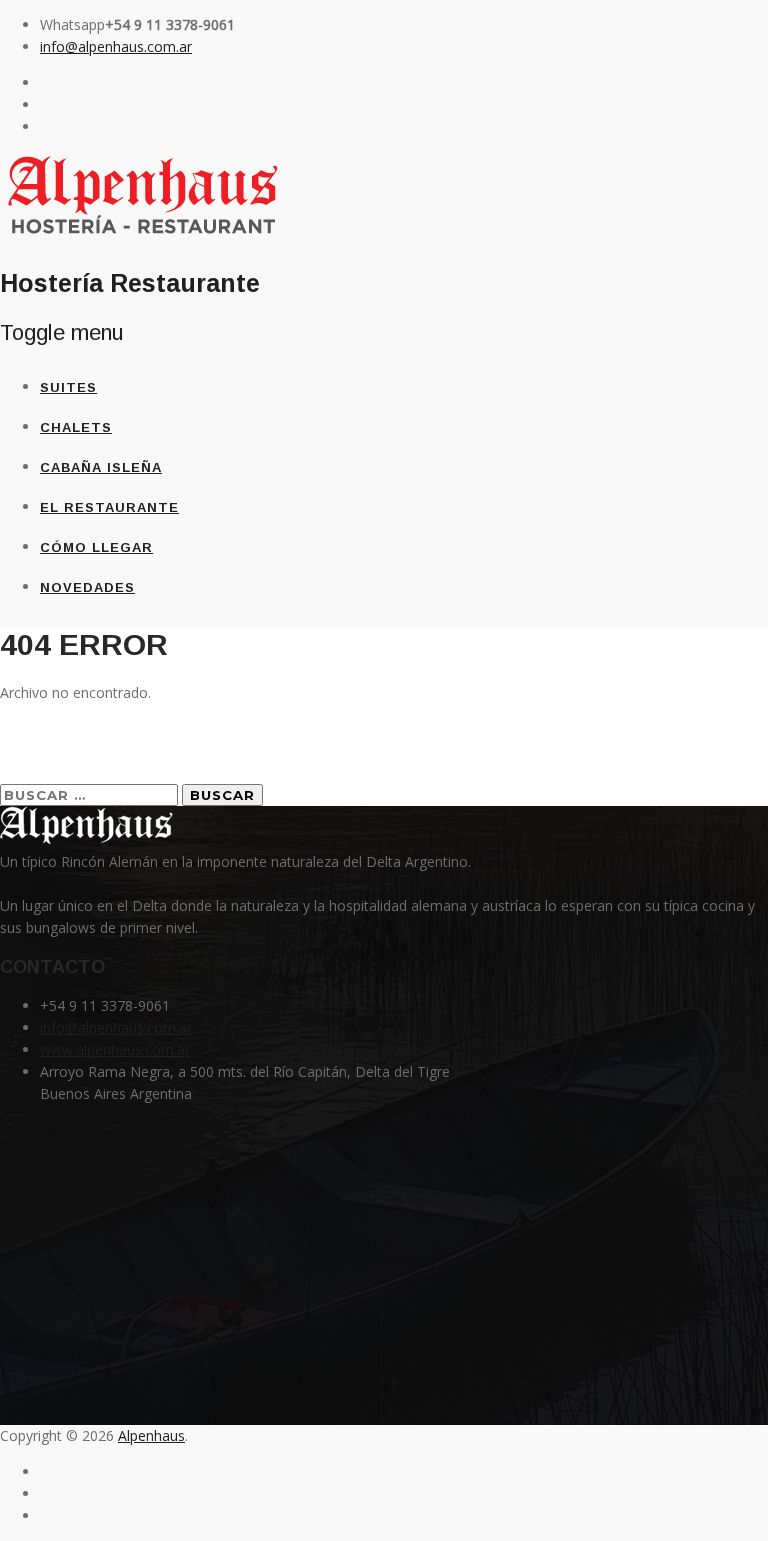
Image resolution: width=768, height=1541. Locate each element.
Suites (68, 387)
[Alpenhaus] (143, 235)
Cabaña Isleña (101, 467)
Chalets (76, 427)
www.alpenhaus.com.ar (115, 1049)
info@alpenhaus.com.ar (116, 46)
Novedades (87, 587)
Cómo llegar (96, 547)
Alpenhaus (151, 1435)
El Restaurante (109, 507)
